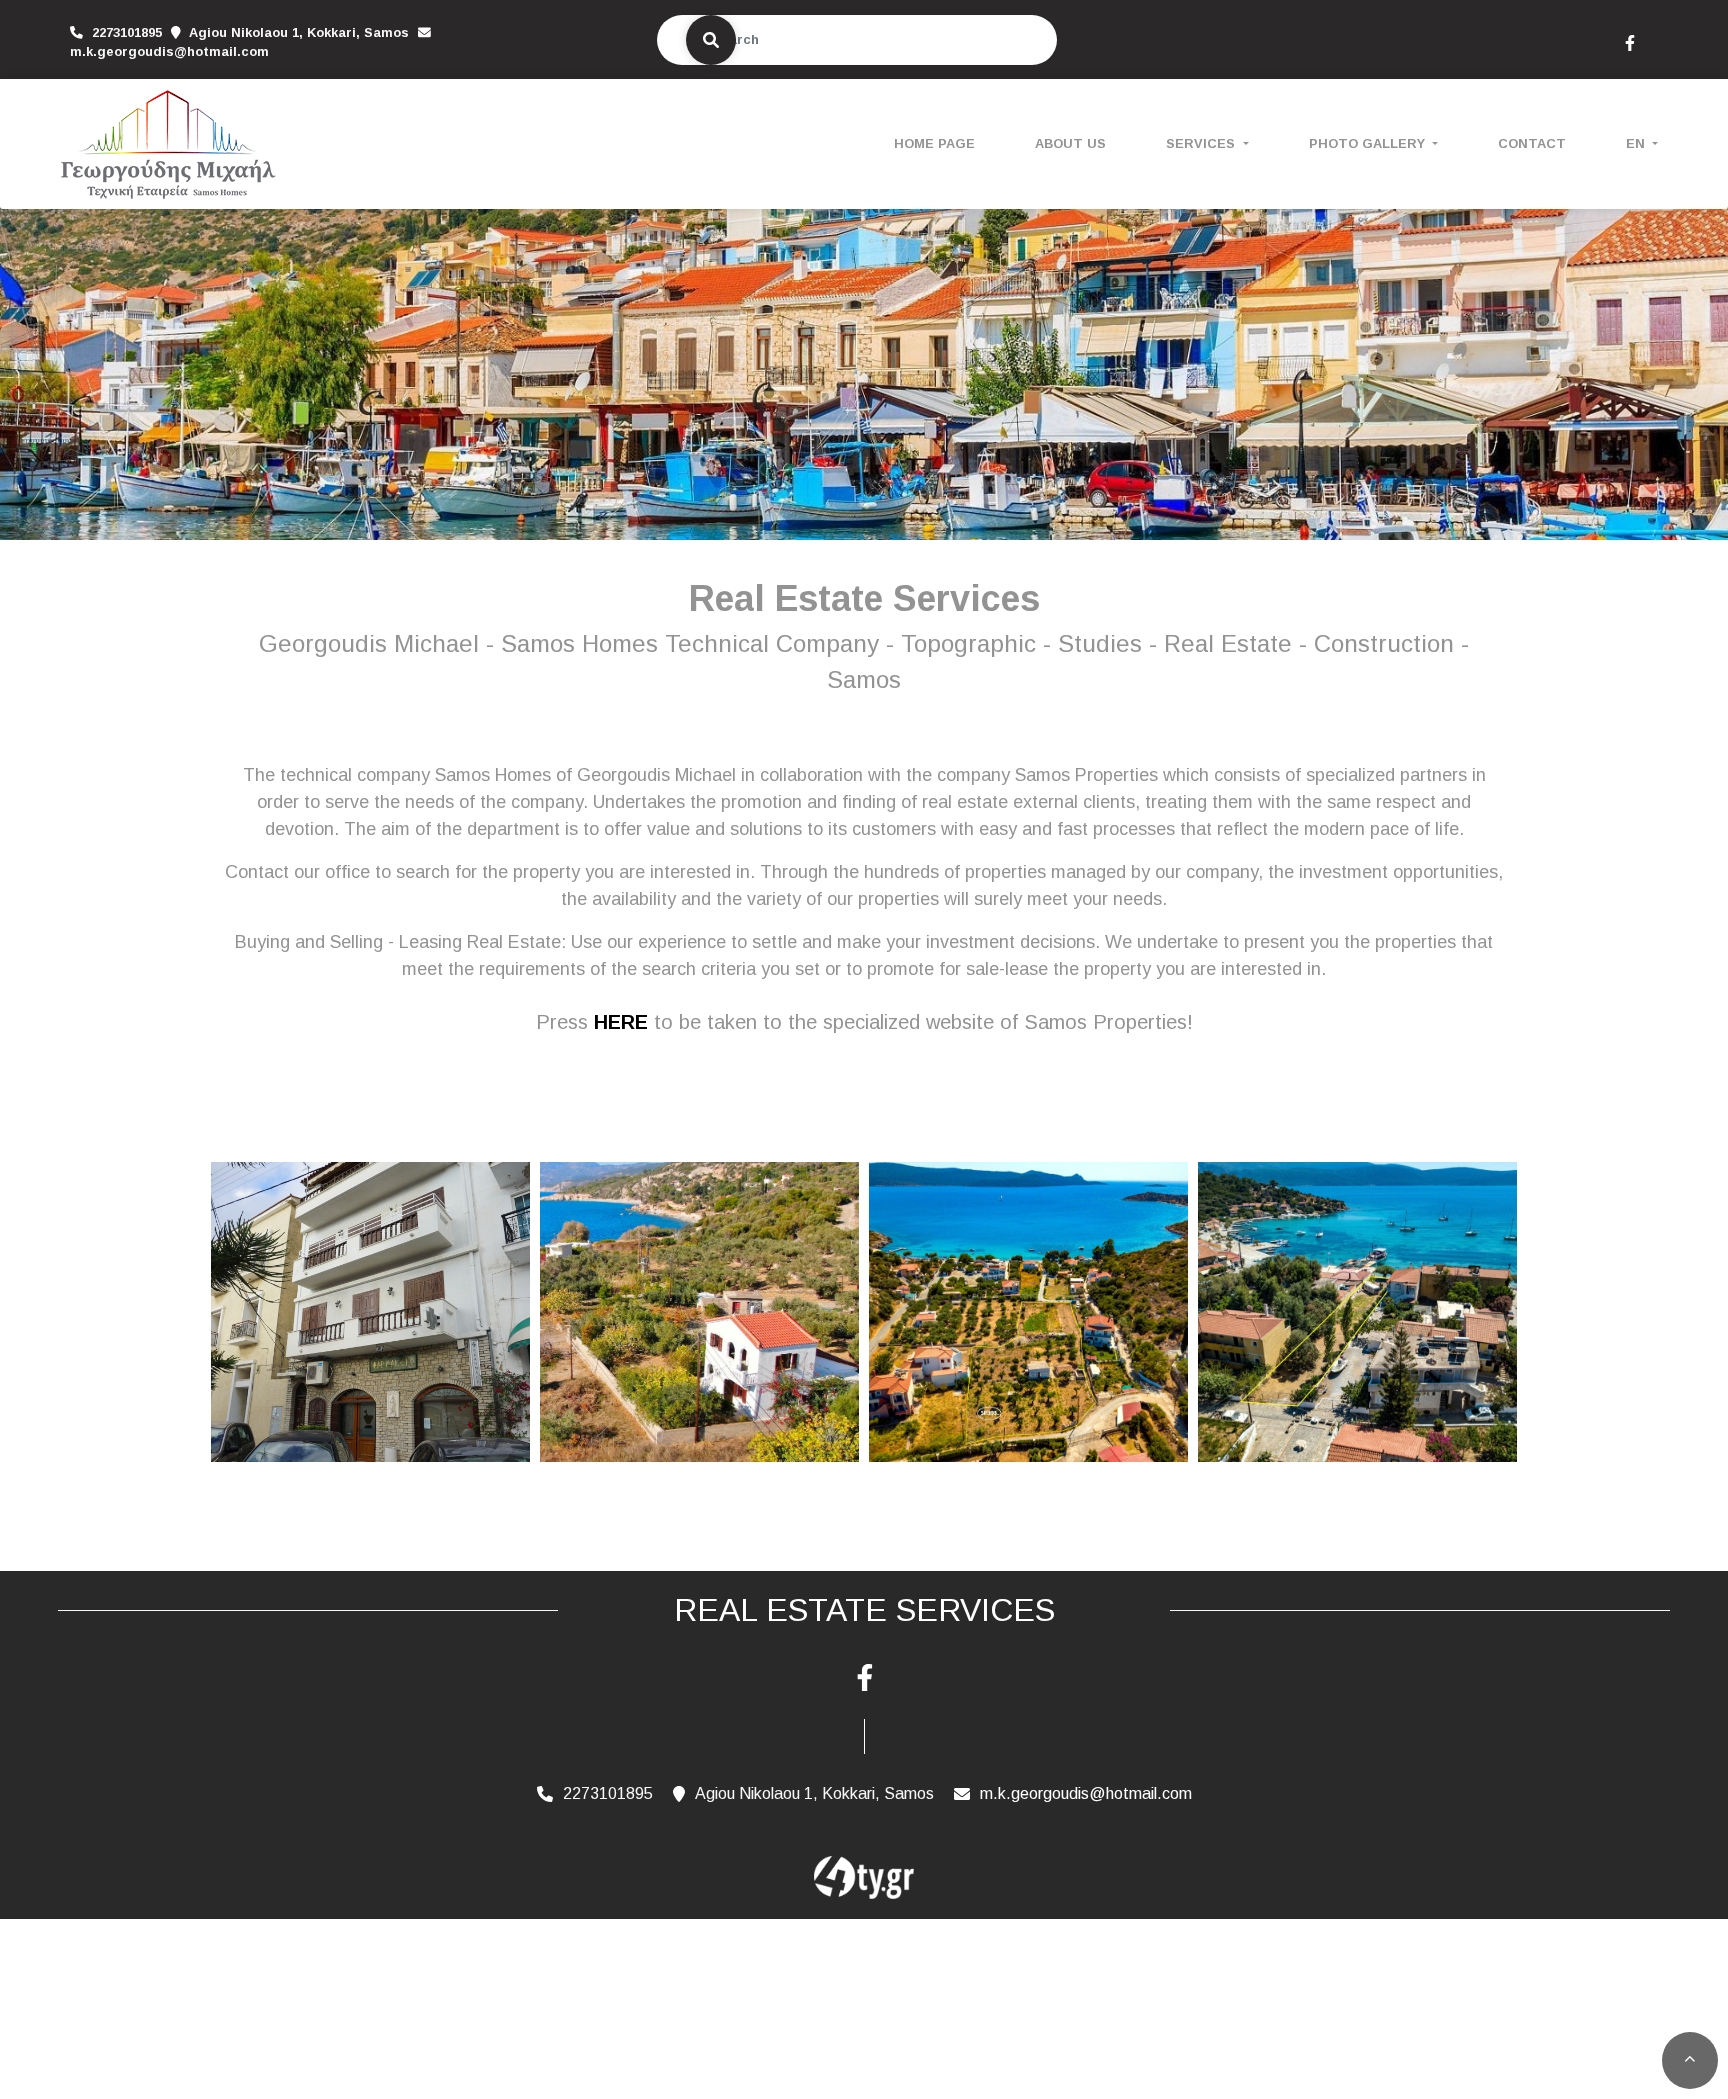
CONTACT (1532, 143)
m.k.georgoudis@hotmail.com (169, 51)
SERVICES (1202, 143)
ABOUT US (1070, 143)
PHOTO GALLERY (1369, 143)
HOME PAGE (934, 143)
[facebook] (1629, 41)
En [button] (1637, 143)
